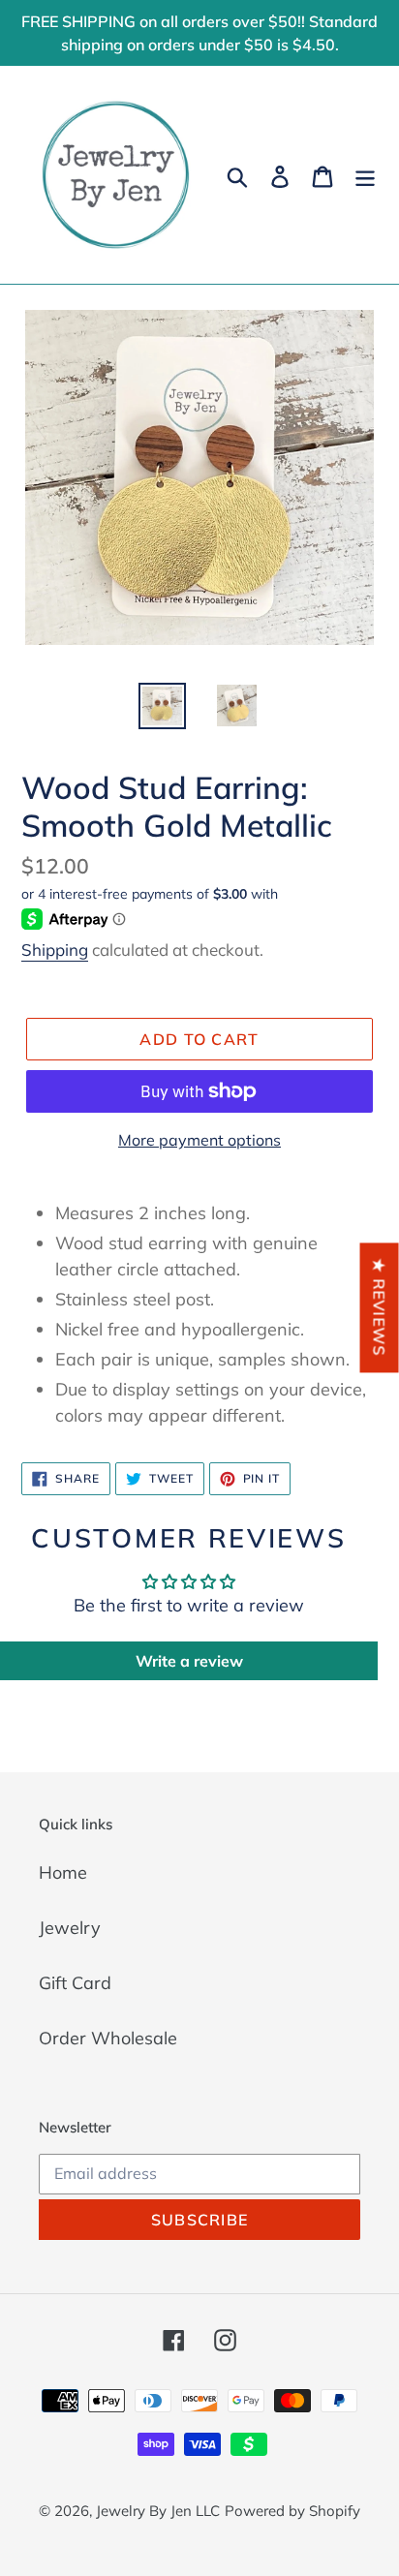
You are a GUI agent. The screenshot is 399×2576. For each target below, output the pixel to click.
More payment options (199, 1140)
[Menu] (365, 175)
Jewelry (70, 1928)
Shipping (55, 950)
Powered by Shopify (292, 2511)
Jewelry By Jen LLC (158, 2511)
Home (63, 1872)
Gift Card (75, 1983)
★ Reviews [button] (380, 1307)
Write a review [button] (189, 1661)
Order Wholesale (108, 2038)
